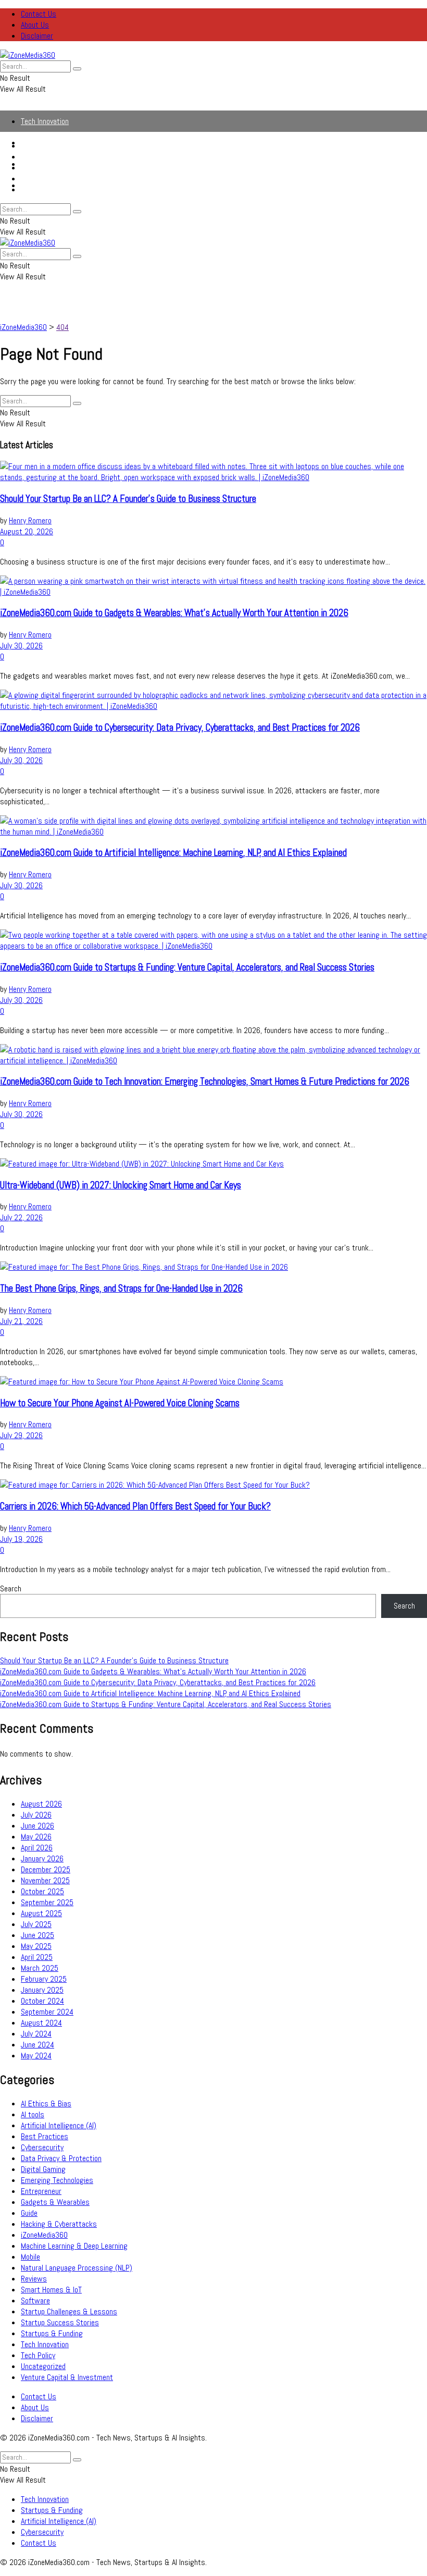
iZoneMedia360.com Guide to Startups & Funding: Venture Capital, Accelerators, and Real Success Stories (187, 967)
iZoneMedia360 (44, 2235)
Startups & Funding (52, 157)
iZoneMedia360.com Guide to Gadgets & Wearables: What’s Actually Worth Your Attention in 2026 (174, 613)
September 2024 (47, 2012)
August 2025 (41, 1913)
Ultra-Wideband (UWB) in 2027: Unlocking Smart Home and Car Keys (121, 1185)
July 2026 (36, 1815)
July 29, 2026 (21, 1435)
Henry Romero (30, 520)
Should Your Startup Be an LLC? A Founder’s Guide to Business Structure (128, 499)
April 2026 (37, 1848)
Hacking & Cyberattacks (59, 2224)
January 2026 (42, 1859)
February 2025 (44, 1979)
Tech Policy (38, 2355)
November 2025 (45, 1880)
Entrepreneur (41, 2191)
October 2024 (42, 2001)
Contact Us (39, 14)
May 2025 (36, 1946)
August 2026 (41, 1804)
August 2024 (41, 2023)
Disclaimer (37, 36)
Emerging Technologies (57, 2180)
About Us (35, 25)
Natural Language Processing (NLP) (77, 2268)
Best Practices (45, 2136)
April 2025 (37, 1957)
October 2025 (42, 1891)
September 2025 (47, 1902)
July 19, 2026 (21, 1539)
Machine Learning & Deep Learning (74, 2246)
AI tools (33, 2114)
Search (11, 1588)
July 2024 (36, 2034)
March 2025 (40, 1968)
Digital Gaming (43, 2169)
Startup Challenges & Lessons (69, 2311)
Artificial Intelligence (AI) (59, 168)
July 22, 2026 (21, 1217)
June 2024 (37, 2045)
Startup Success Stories (60, 2322)
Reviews (34, 2279)
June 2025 (37, 1935)
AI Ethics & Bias (46, 2103)
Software (35, 2301)
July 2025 (36, 1924)
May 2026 (36, 1837)
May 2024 (36, 2056)
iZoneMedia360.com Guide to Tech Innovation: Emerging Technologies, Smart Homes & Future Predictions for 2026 (205, 1082)
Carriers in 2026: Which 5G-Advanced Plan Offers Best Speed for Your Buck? (135, 1506)
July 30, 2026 (21, 646)
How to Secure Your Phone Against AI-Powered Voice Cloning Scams (120, 1403)
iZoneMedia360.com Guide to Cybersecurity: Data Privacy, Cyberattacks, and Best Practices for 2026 (180, 728)
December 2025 (46, 1869)
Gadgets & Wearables (55, 2202)
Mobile (30, 2257)
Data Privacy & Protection (61, 2158)
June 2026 (37, 1826)
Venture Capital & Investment (67, 2377)
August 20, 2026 (27, 531)
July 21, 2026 (21, 1321)
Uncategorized (43, 2366)
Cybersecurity (42, 179)
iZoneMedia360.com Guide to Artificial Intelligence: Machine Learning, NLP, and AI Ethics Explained (173, 853)
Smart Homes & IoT (51, 2290)
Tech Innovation (45, 121)
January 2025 (42, 1990)
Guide (29, 2213)
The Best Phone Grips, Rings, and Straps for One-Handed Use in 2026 (121, 1289)
